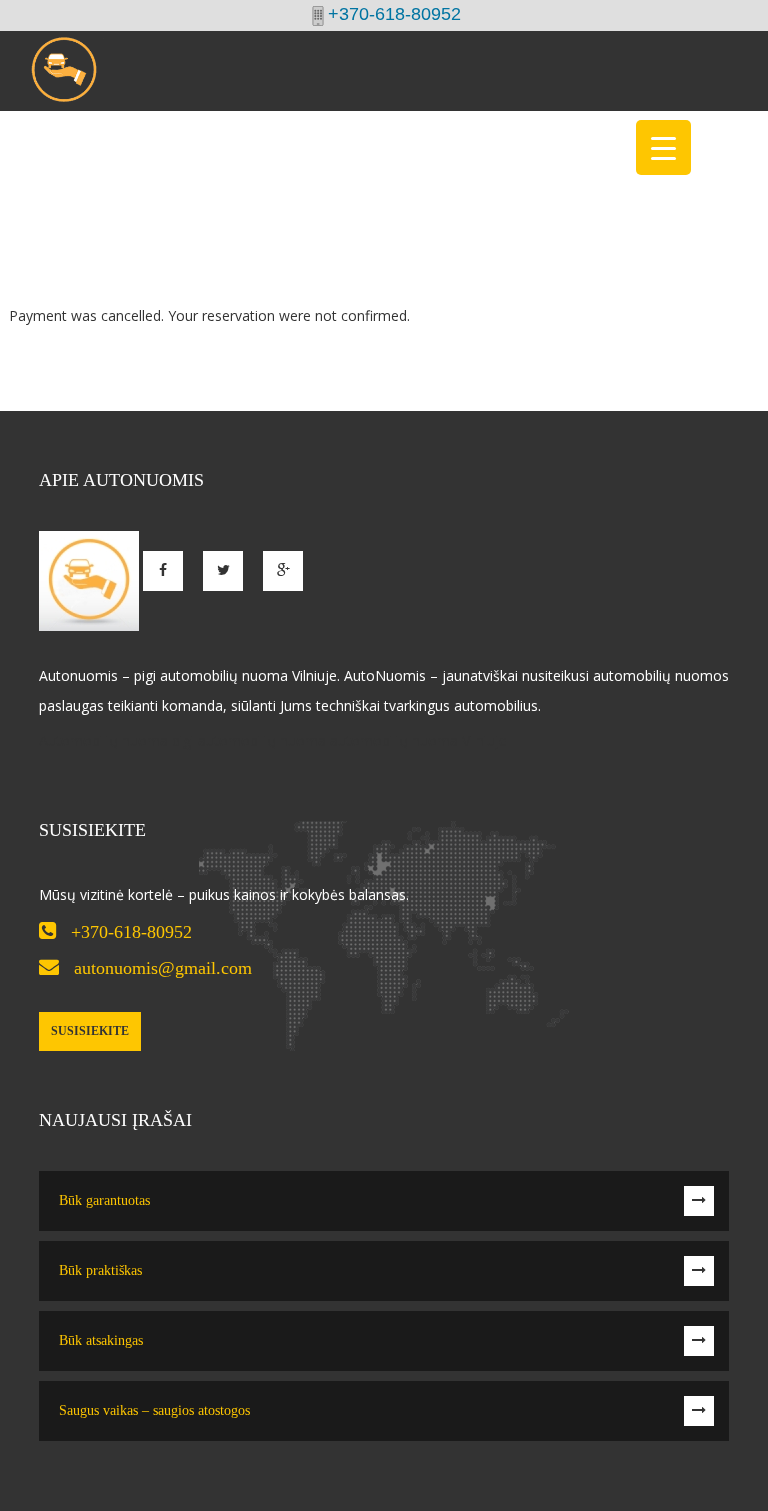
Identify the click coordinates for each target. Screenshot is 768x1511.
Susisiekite (90, 1031)
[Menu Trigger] (663, 147)
